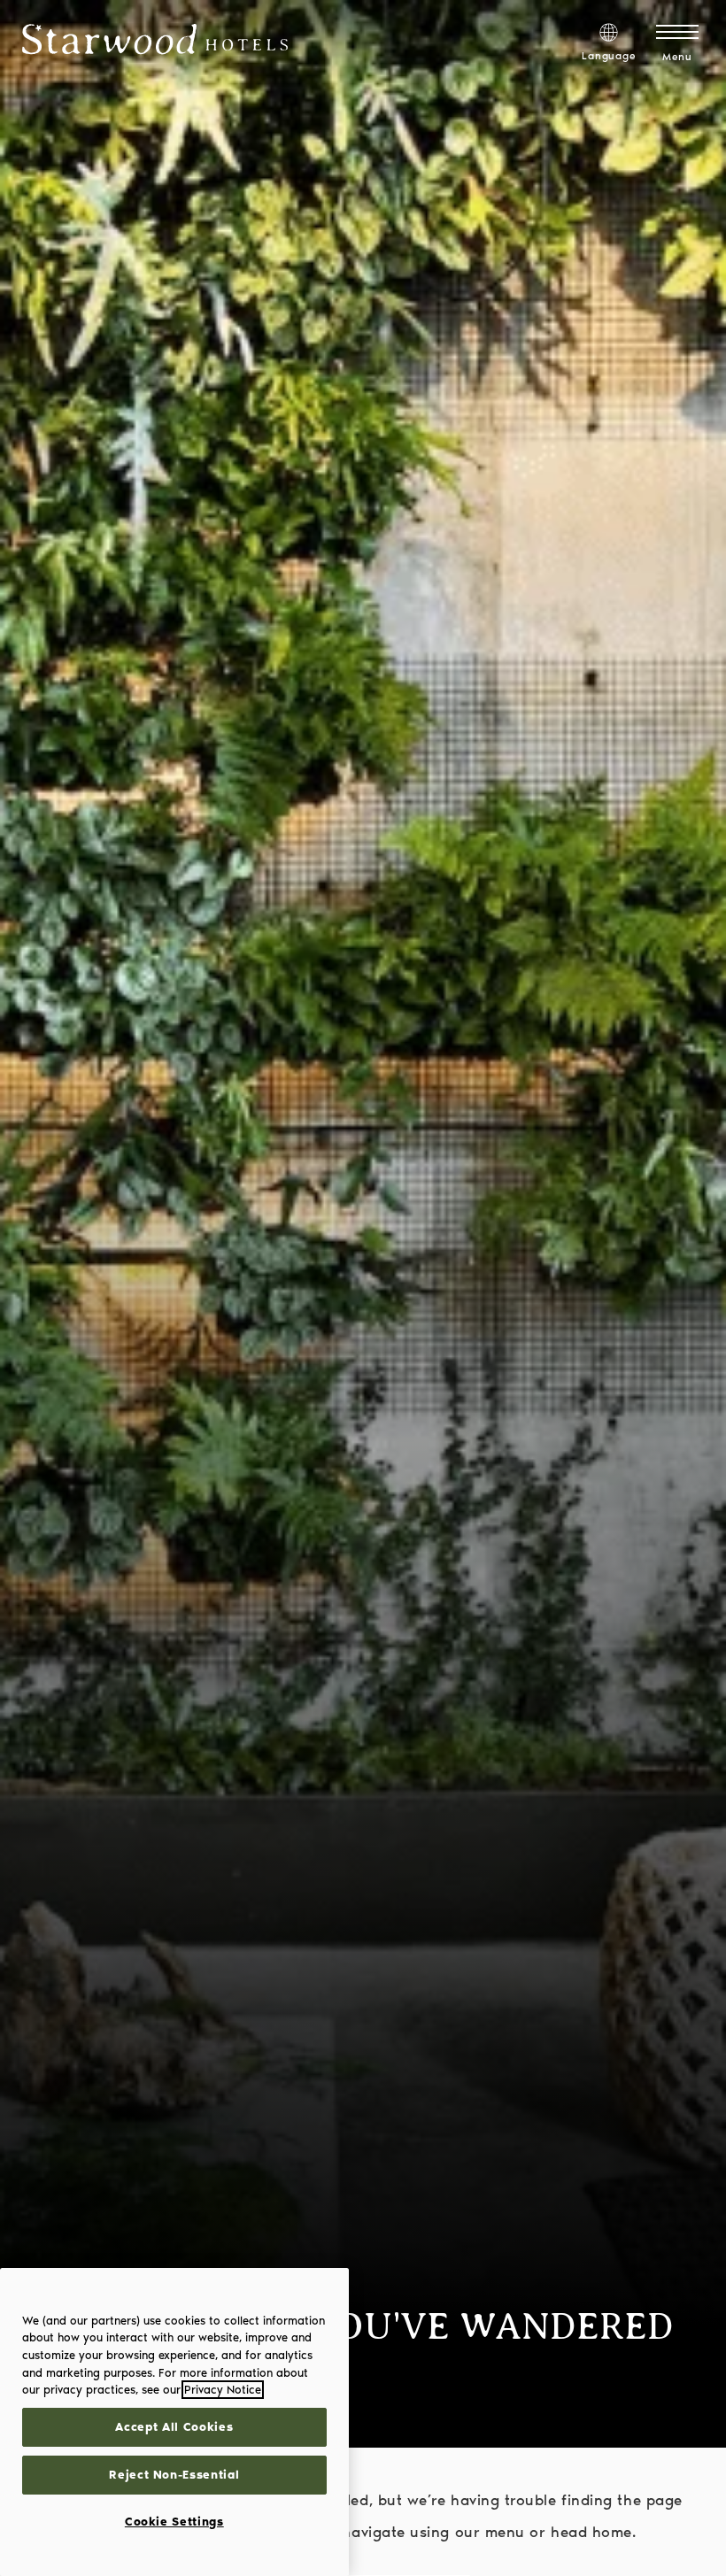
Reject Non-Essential (174, 2475)
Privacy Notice (223, 2390)
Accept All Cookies (174, 2427)
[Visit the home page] (155, 43)
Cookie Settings (174, 2522)
